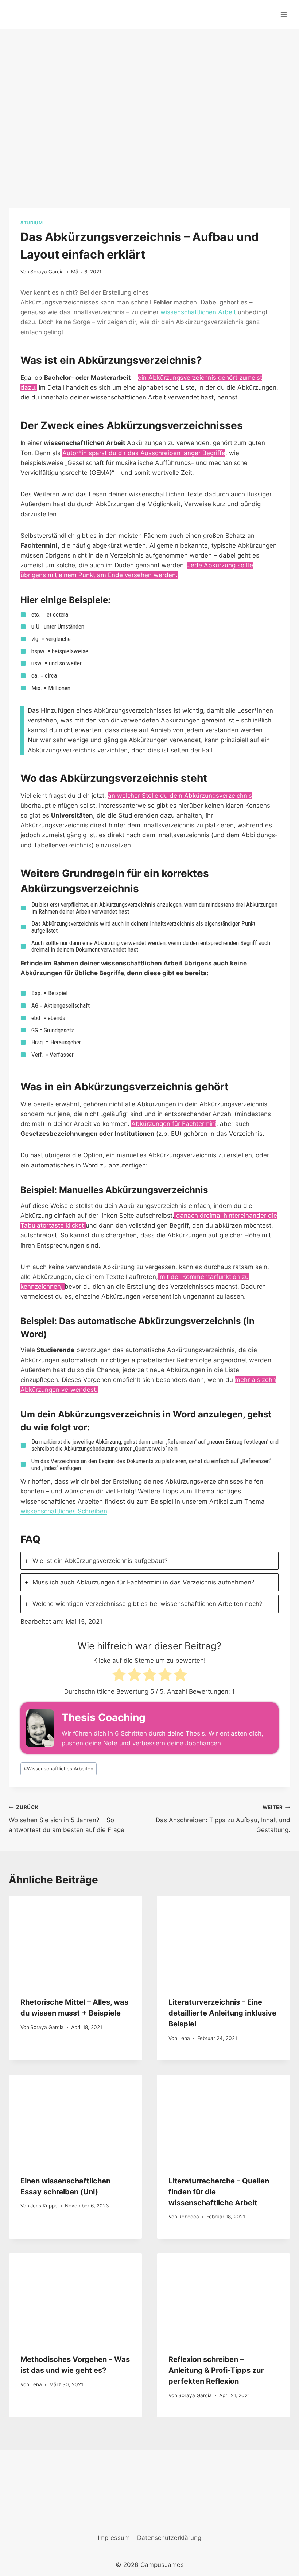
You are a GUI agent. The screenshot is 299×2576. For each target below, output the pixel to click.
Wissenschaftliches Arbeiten (59, 1769)
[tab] (149, 1561)
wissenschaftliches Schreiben (64, 1511)
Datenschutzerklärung (169, 2538)
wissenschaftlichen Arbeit (198, 312)
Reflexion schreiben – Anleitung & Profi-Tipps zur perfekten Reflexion (216, 2370)
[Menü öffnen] (284, 14)
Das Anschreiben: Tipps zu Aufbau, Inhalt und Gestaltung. (223, 1819)
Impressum (114, 2538)
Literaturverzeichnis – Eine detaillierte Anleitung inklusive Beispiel (222, 2013)
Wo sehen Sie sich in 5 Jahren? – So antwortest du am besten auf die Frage (67, 1819)
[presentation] (75, 1941)
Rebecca (189, 2217)
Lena (184, 2038)
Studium (32, 223)
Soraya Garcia (47, 272)
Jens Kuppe (44, 2206)
